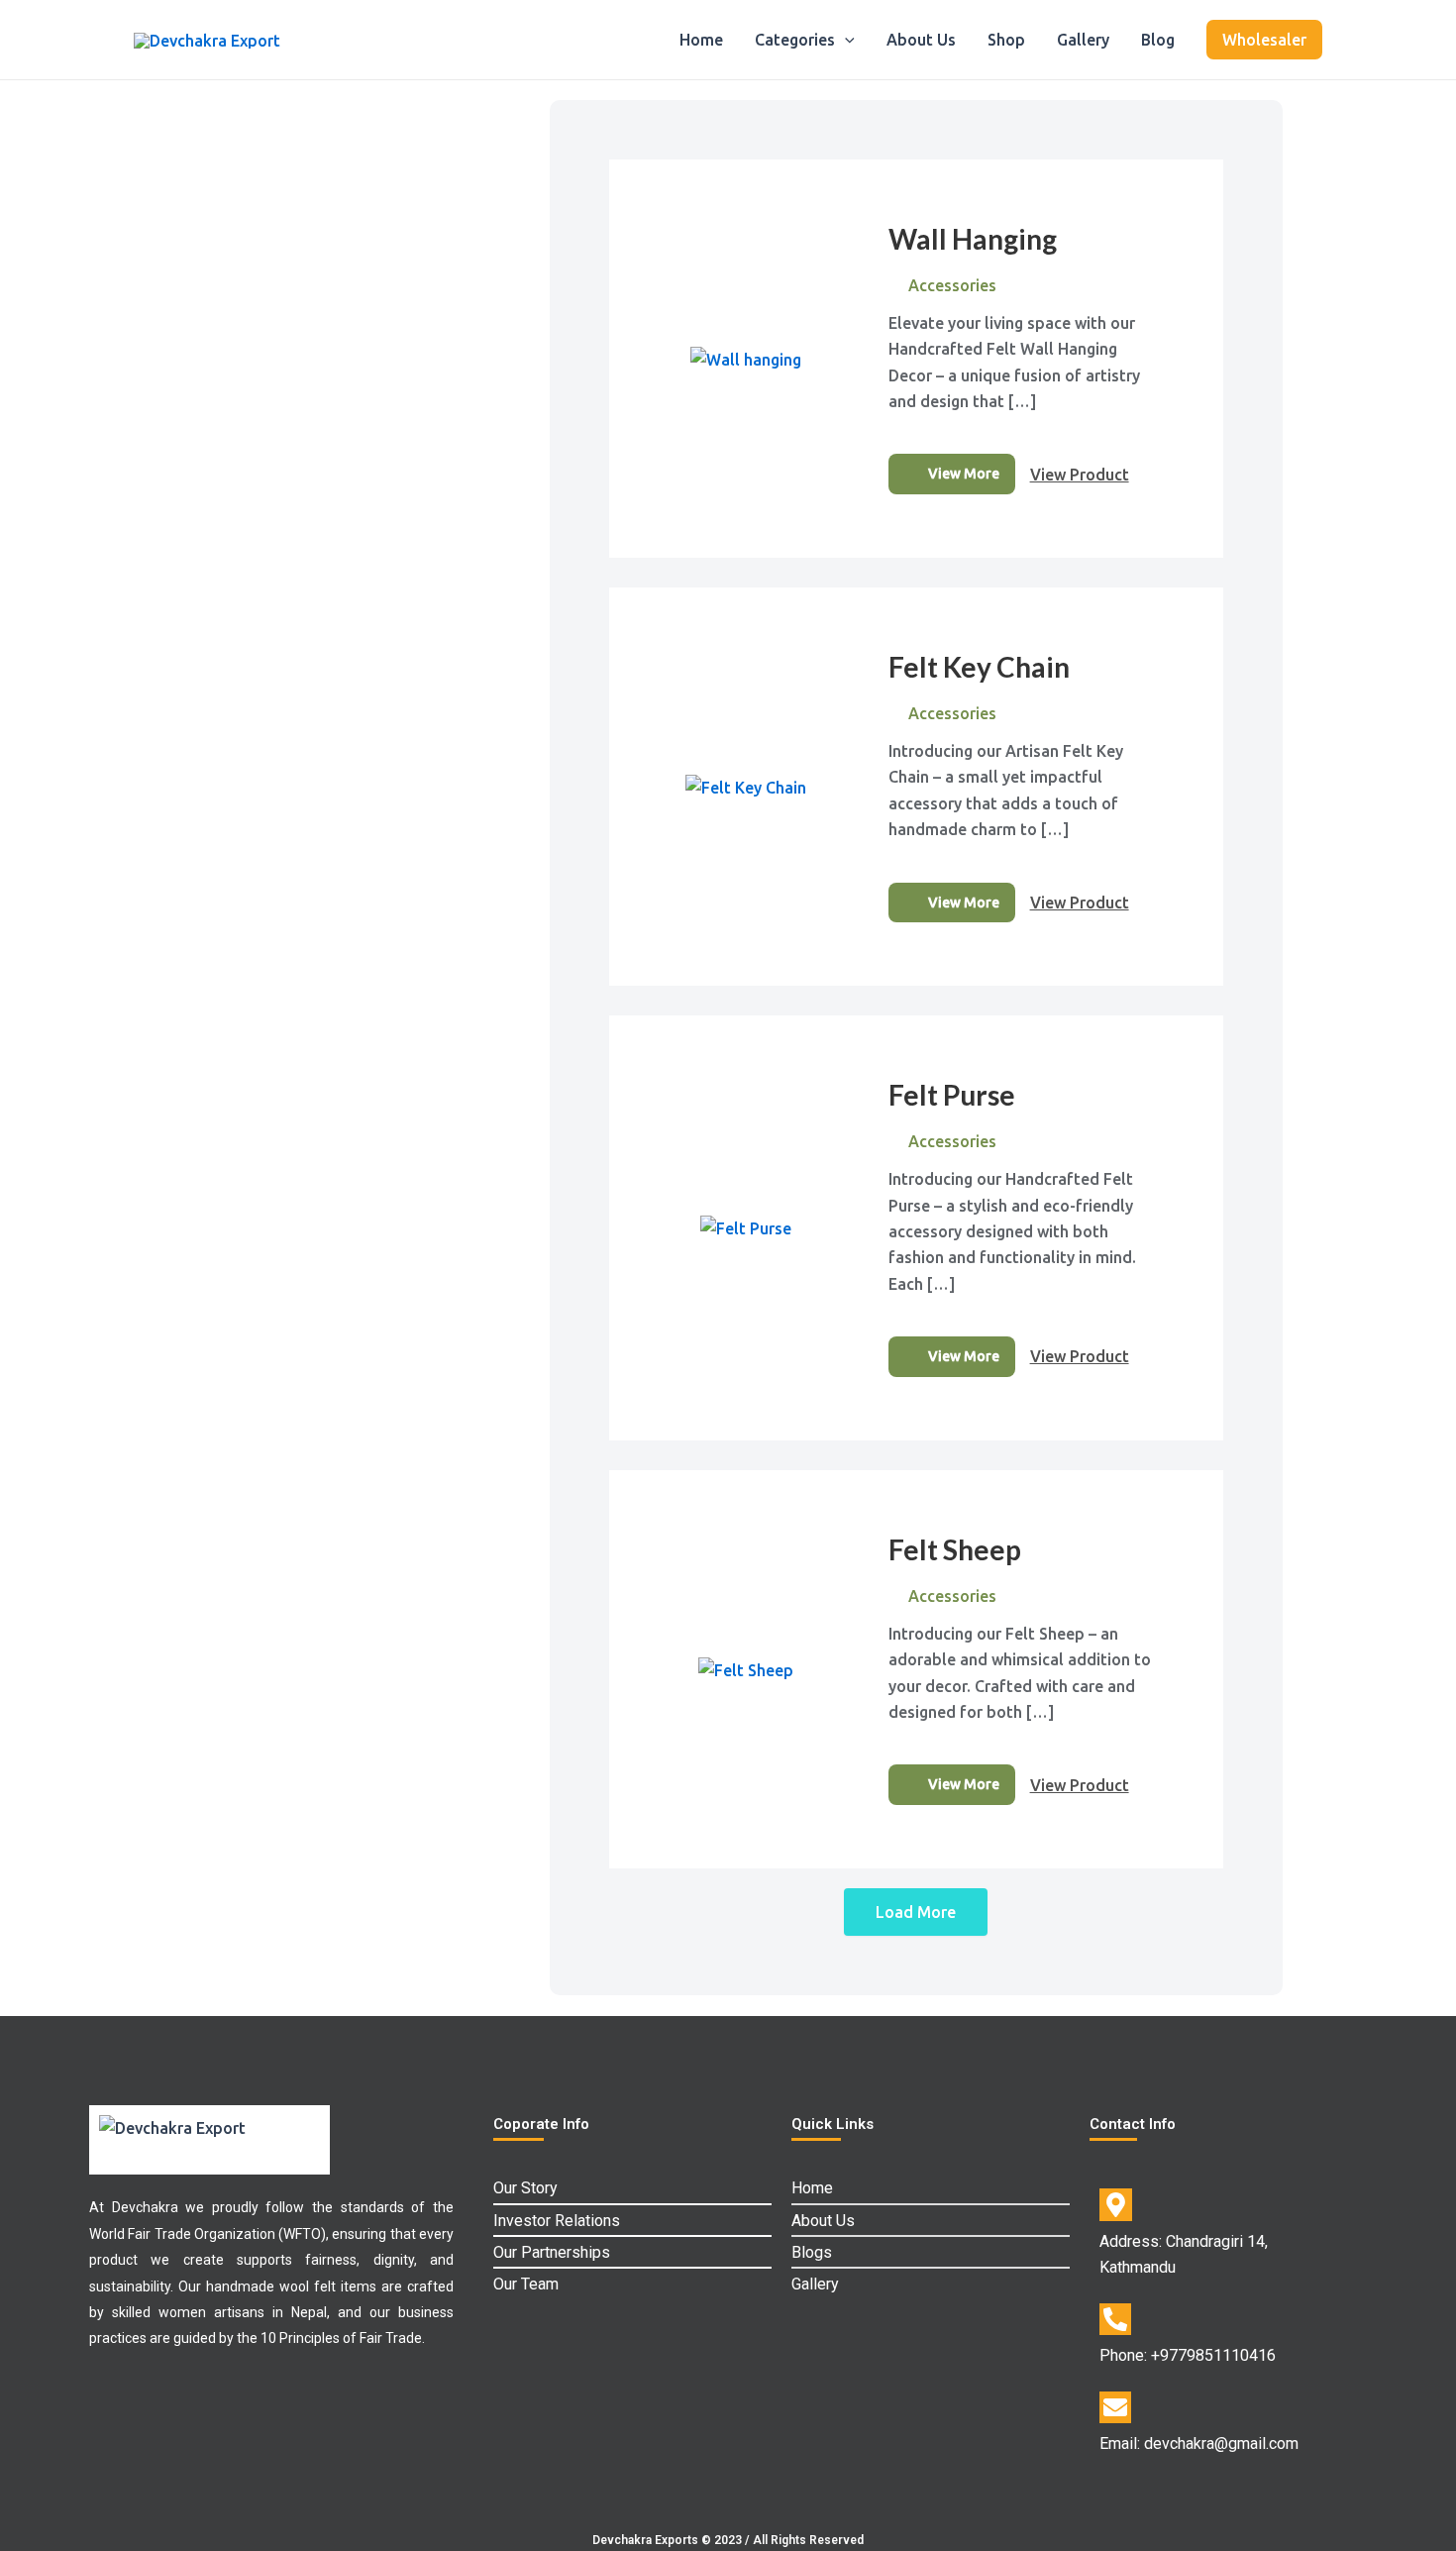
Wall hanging (973, 239)
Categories (795, 40)
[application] (845, 40)
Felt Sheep (955, 1549)
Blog (1158, 40)
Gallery (1083, 40)
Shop (1006, 40)
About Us (921, 40)
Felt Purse (952, 1095)
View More (964, 474)
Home (701, 40)
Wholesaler (1264, 40)
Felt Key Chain (979, 667)
